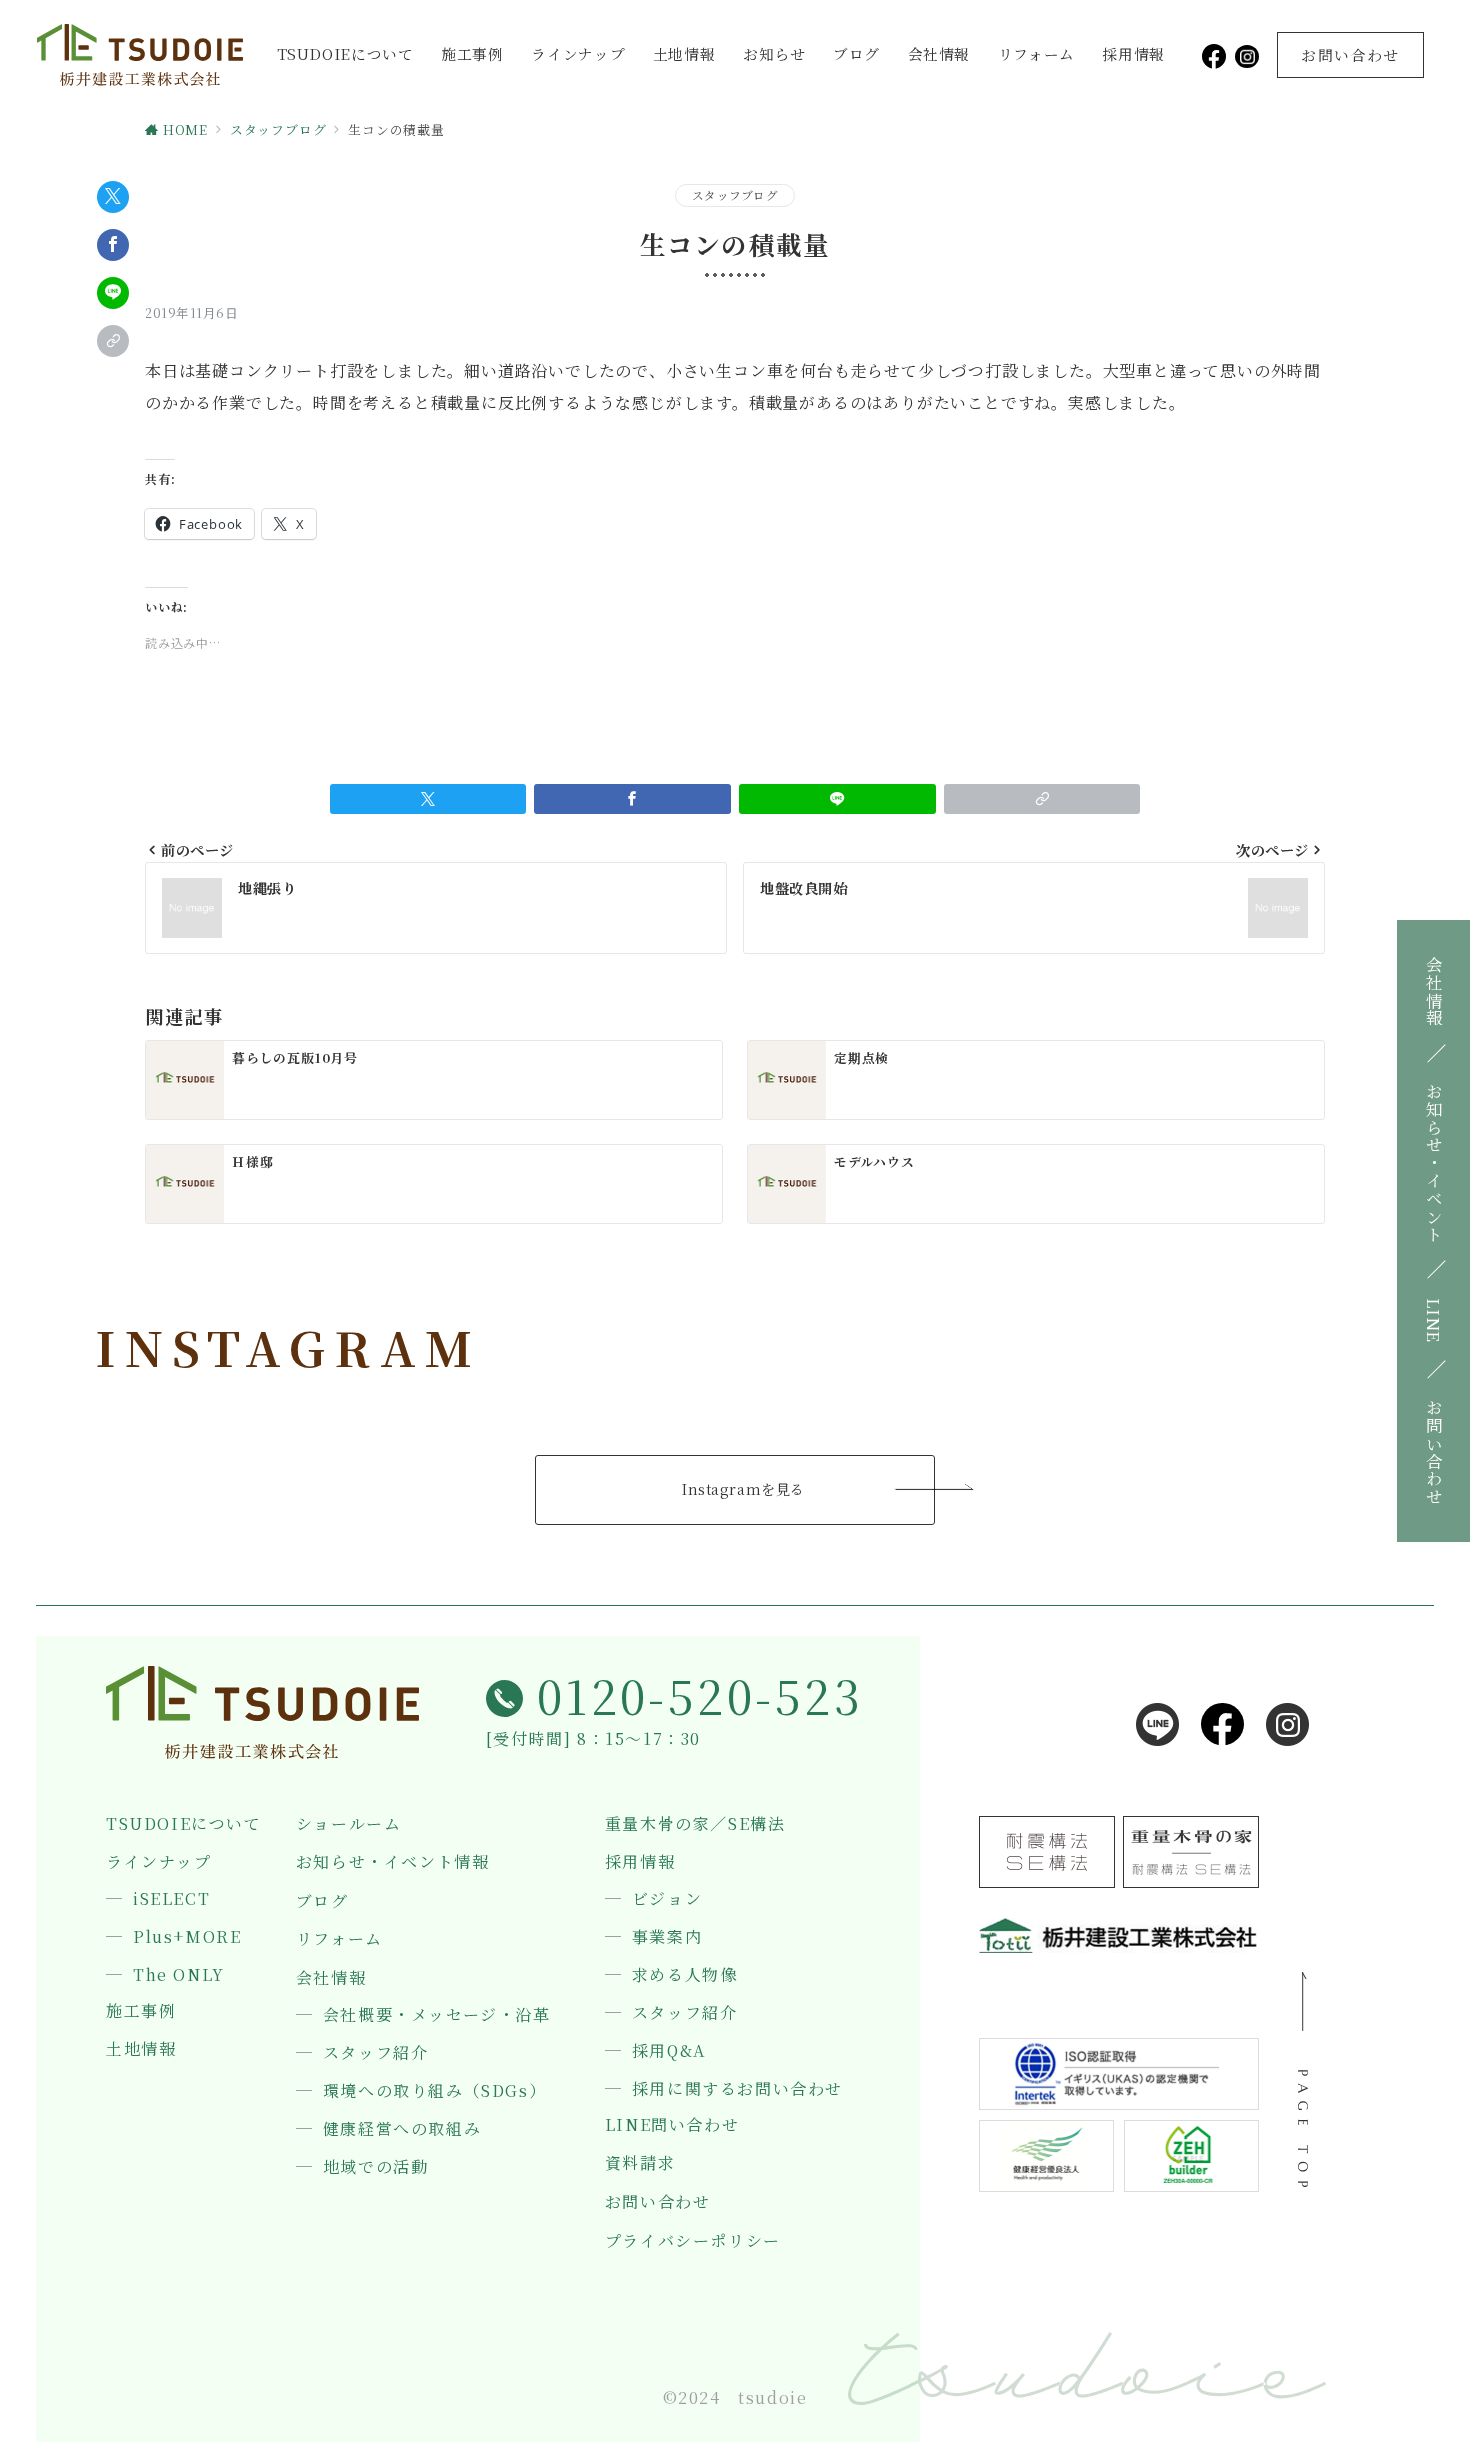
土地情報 (684, 53)
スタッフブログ (735, 195)
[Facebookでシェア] (113, 245)
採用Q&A (669, 2051)
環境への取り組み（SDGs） (434, 2091)
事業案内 (667, 1937)
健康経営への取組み (402, 2129)
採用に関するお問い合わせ (737, 2089)
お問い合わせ (658, 2202)
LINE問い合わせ (672, 2125)
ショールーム (349, 1824)
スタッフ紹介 (376, 2053)
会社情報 (939, 53)
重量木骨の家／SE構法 (695, 1824)
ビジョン (667, 1899)
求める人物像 (685, 1975)
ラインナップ (578, 53)
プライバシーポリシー (693, 2241)
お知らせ (774, 53)
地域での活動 (376, 2167)
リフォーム (1036, 53)
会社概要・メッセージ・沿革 (437, 2015)
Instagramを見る (743, 1489)
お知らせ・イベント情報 (393, 1862)
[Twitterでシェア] (113, 197)
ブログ (856, 53)
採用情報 (1133, 53)
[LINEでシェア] (113, 293)
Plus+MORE (187, 1937)
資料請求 (640, 2163)
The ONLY (179, 1975)
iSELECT (171, 1899)
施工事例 (472, 53)
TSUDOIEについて (345, 53)
